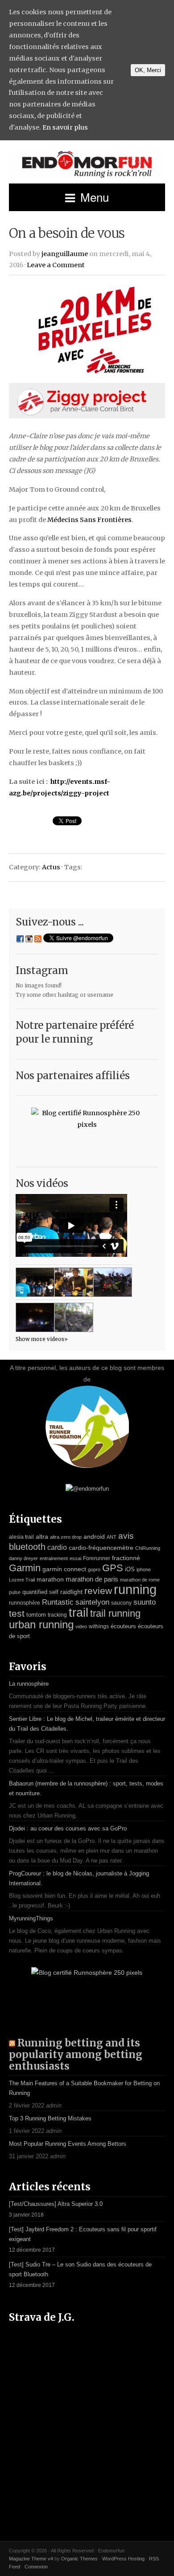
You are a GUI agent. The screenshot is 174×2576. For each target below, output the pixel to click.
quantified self (40, 1592)
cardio (57, 1547)
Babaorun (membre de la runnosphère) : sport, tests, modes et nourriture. (86, 1788)
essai (75, 1558)
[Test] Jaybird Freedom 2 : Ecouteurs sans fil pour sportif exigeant (83, 2234)
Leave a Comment (56, 265)
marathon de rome (140, 1580)
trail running (115, 1613)
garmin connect (64, 1569)
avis (126, 1536)
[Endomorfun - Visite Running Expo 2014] (74, 1282)
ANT (112, 1537)
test (17, 1614)
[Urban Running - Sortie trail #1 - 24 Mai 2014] (35, 1282)
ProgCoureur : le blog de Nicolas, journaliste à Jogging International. (79, 1878)
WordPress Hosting (123, 2559)
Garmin (25, 1568)
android (94, 1537)
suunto (145, 1602)
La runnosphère (29, 1684)
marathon (50, 1579)
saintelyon (92, 1602)
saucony (121, 1603)
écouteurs (123, 1626)
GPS (113, 1568)
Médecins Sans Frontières (89, 520)
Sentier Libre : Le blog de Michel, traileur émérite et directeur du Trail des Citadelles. (87, 1724)
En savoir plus (65, 127)
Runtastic (58, 1602)
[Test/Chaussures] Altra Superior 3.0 (56, 2204)
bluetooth (27, 1547)
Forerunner (97, 1558)
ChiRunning (148, 1548)
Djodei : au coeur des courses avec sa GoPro (68, 1828)
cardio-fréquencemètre (101, 1548)
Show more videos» (42, 1339)
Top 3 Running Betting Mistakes (50, 2118)
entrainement (54, 1558)
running (135, 1589)
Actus (51, 867)
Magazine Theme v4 (31, 2559)
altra (42, 1537)
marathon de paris (92, 1579)
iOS (130, 1569)
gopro (94, 1569)
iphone (144, 1569)
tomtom (36, 1615)
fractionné (126, 1558)
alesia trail (21, 1537)
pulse (15, 1592)
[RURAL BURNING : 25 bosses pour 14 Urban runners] (74, 1317)
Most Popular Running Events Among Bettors (68, 2144)
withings (99, 1626)
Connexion (36, 2567)
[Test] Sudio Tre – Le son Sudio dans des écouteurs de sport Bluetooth (80, 2269)
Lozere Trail (22, 1580)
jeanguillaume (65, 254)
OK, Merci (148, 70)
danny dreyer (23, 1558)
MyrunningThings (31, 1918)
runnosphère (25, 1603)
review (98, 1591)
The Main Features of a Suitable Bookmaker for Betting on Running (84, 2088)
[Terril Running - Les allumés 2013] (35, 1317)
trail (79, 1612)
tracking (57, 1615)
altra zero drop (66, 1537)
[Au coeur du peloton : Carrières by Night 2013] (113, 1282)
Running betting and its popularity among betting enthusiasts (76, 2054)
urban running (41, 1624)
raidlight (71, 1592)
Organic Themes (79, 2559)
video (81, 1626)
